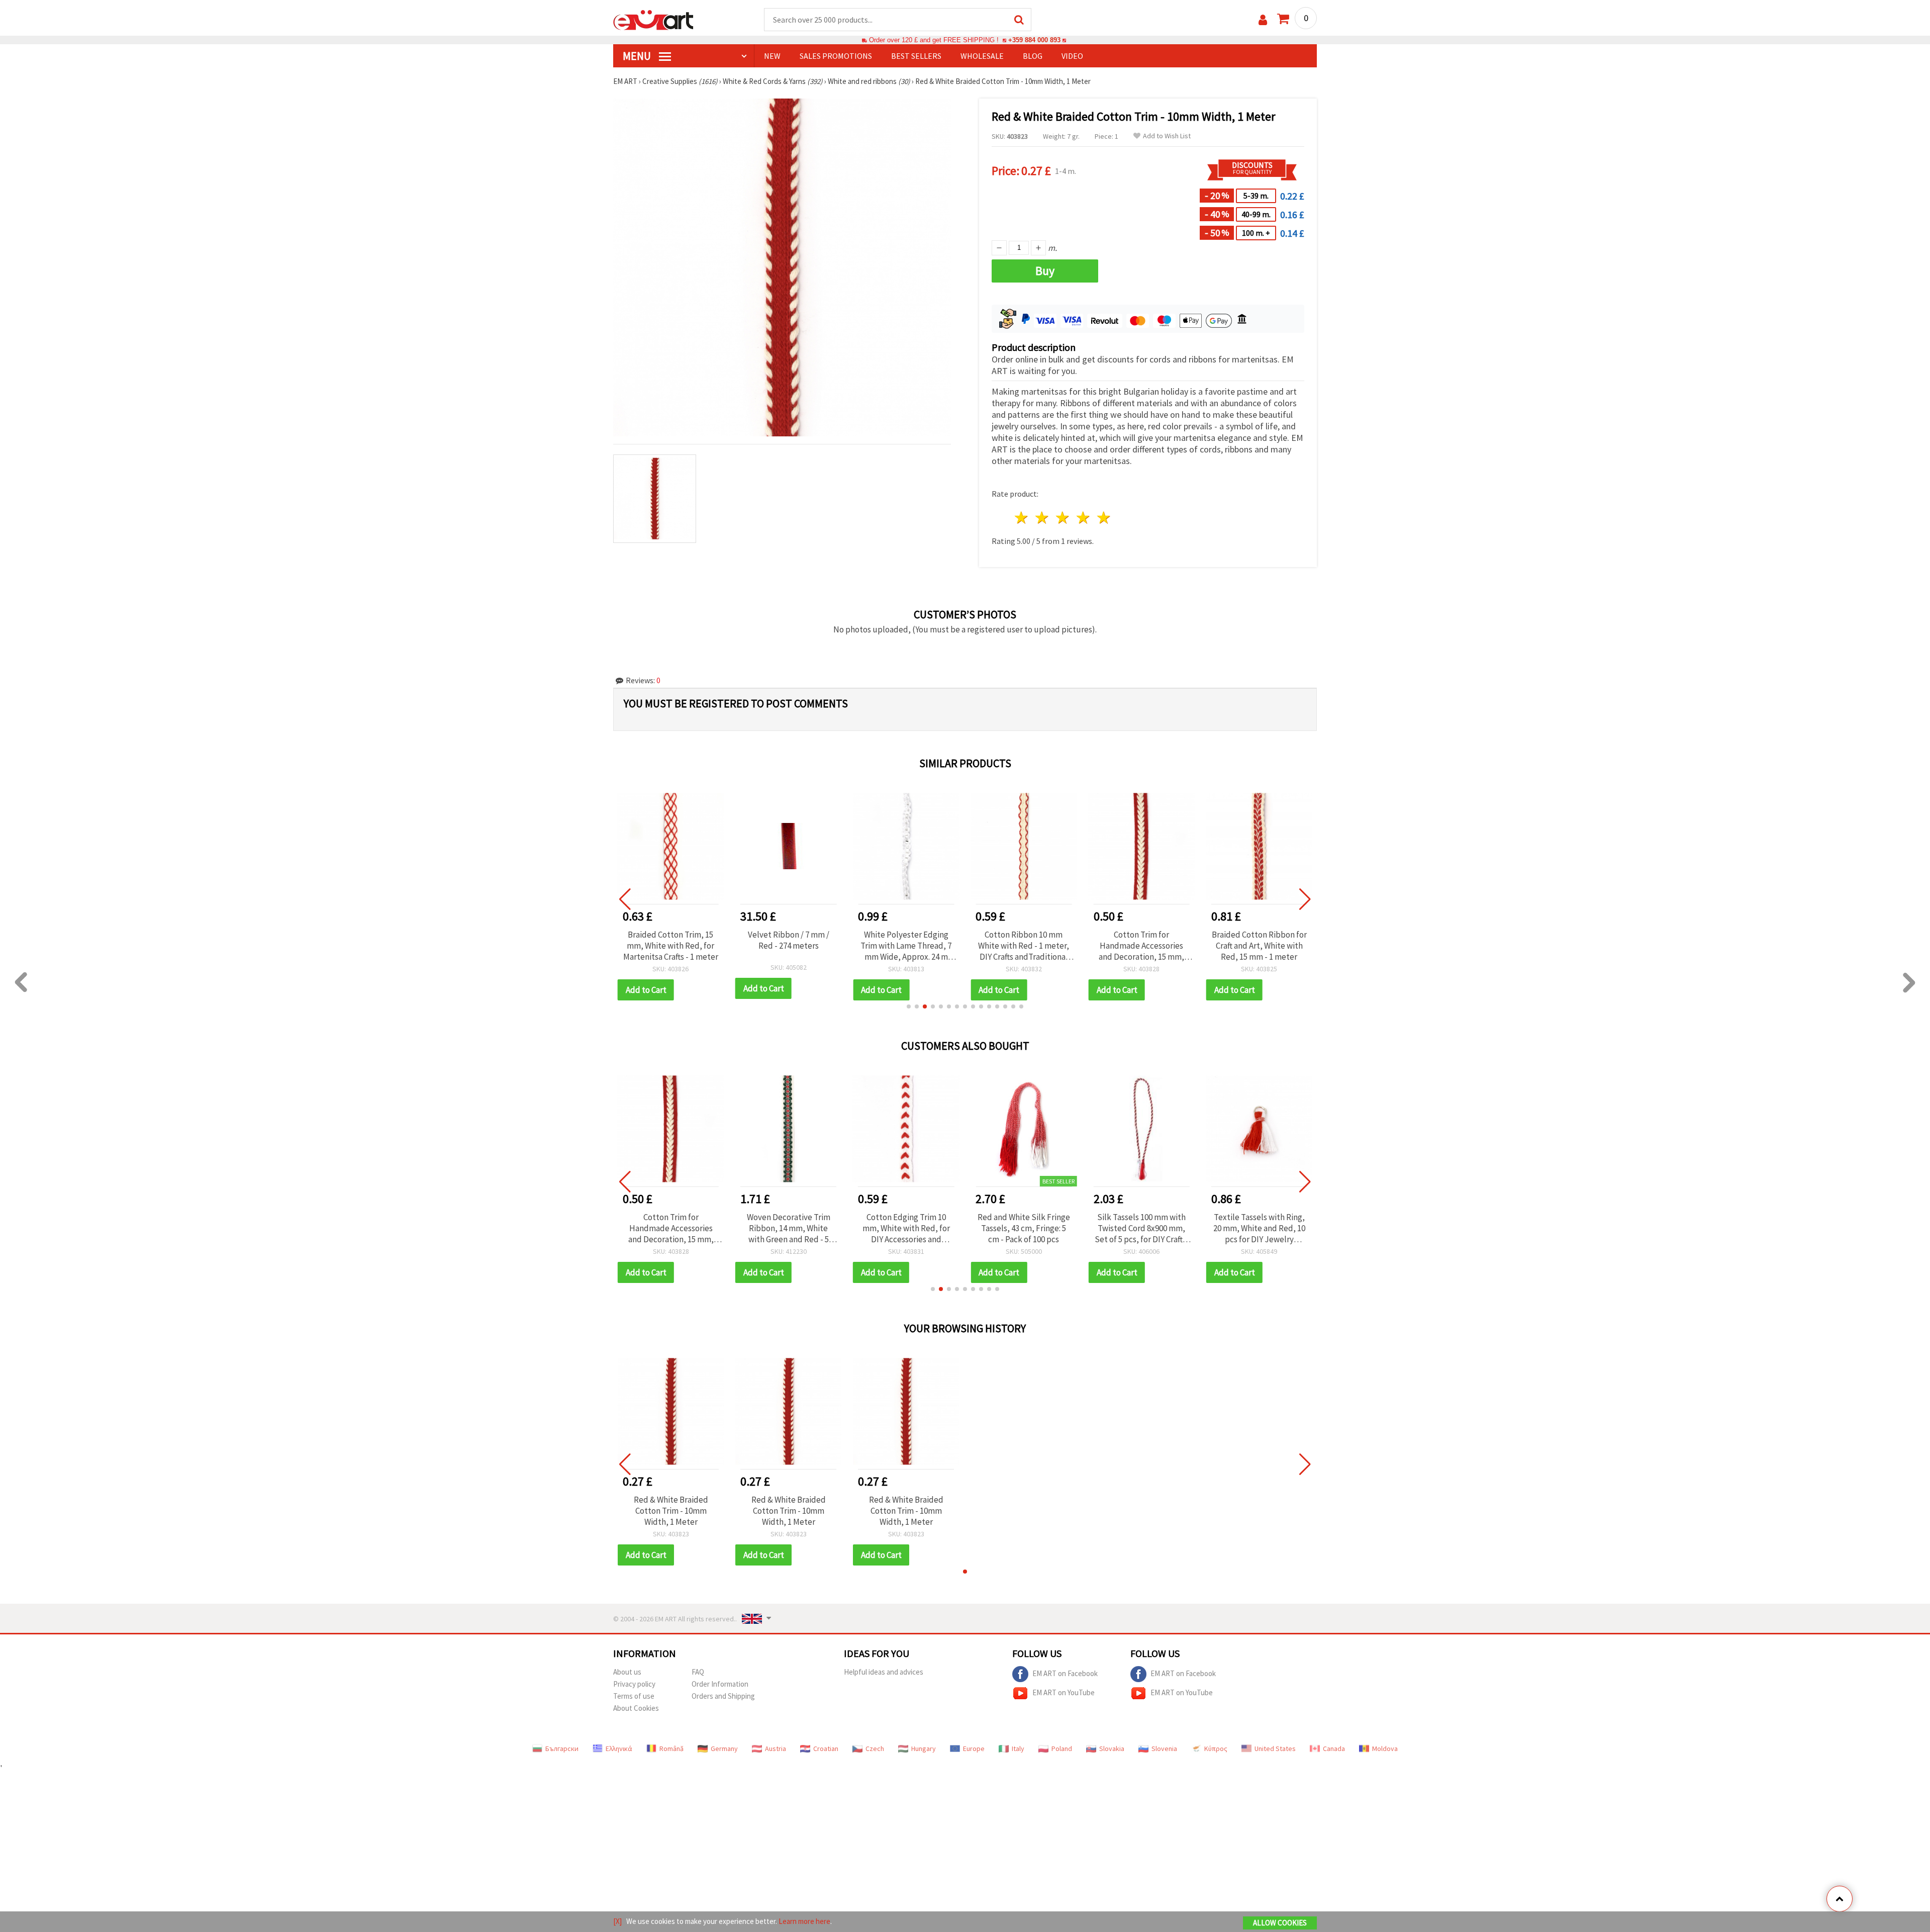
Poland (1062, 1749)
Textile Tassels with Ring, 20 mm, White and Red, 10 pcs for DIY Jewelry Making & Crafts (1259, 1228)
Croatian (826, 1749)
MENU (638, 56)
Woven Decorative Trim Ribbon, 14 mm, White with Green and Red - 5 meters (789, 1228)
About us (627, 1672)
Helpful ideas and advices (884, 1672)
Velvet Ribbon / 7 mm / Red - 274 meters (789, 940)
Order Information (720, 1684)
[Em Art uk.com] (653, 19)
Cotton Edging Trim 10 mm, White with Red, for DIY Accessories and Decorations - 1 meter (906, 1228)
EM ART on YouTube (1064, 1692)
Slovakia (1112, 1749)
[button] (909, 1006)
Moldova (1385, 1749)
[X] (617, 1921)
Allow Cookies (1280, 1923)
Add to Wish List (1167, 136)
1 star (1022, 518)
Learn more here (804, 1921)
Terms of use (634, 1696)
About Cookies (636, 1708)
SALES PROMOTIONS (836, 56)
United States (1275, 1749)
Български (562, 1749)
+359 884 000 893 (1034, 40)
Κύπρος (1216, 1749)
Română (671, 1749)
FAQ (698, 1672)
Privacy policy (634, 1684)
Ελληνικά (619, 1749)
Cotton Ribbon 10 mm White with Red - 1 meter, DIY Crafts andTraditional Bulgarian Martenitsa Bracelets (1024, 946)
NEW (772, 56)
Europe (974, 1749)
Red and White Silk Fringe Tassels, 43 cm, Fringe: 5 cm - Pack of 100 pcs (1024, 1228)
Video (1072, 56)
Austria (776, 1749)
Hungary (924, 1749)
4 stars (1083, 518)
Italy (1018, 1749)
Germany (724, 1749)
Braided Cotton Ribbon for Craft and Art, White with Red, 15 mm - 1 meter (1259, 946)
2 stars (1043, 518)
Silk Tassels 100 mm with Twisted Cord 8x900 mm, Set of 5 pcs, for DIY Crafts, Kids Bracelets (1142, 1228)
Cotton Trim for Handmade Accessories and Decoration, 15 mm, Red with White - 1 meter (1142, 946)
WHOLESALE (982, 56)
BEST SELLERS (916, 56)
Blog (1033, 56)
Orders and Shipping (723, 1696)
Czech (875, 1749)
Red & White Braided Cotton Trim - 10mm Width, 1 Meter (671, 1511)
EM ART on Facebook (1065, 1673)
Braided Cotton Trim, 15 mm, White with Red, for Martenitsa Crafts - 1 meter (671, 946)
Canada (1334, 1749)
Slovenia (1164, 1749)
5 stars (1104, 518)
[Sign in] (1263, 20)
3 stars (1063, 518)
